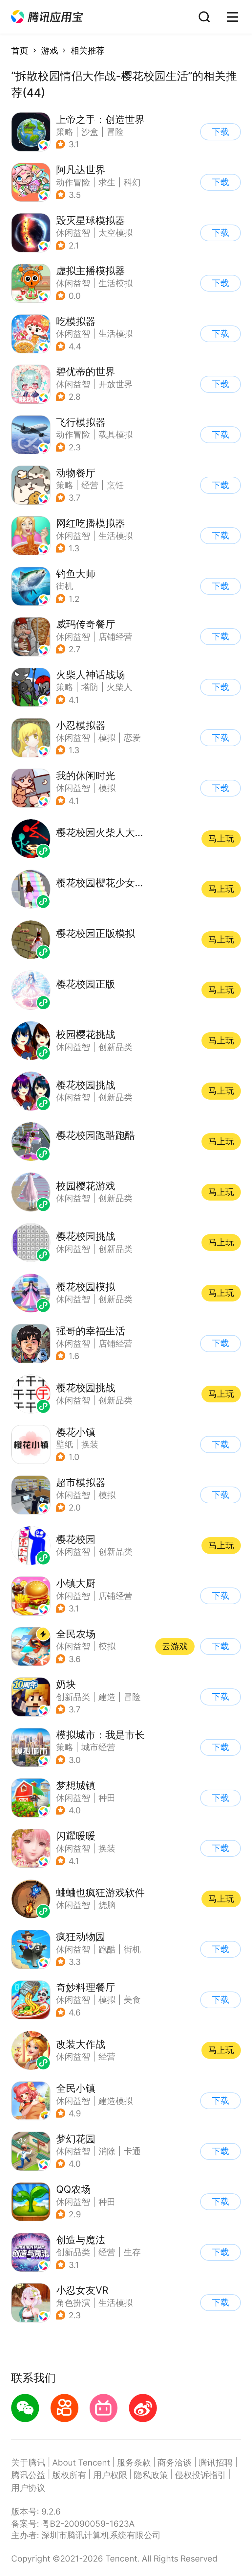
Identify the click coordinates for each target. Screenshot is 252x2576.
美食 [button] (132, 2000)
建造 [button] (107, 1697)
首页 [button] (20, 50)
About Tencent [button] (81, 2462)
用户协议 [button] (28, 2488)
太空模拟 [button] (115, 233)
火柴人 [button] (119, 687)
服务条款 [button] (134, 2462)
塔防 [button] (90, 687)
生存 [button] (132, 2252)
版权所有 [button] (69, 2475)
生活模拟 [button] (115, 283)
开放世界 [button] (115, 384)
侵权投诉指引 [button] (200, 2475)
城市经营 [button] (98, 1747)
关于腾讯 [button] (28, 2462)
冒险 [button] (115, 132)
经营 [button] (90, 485)
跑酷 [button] (107, 1949)
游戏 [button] (50, 50)
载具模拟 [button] (115, 434)
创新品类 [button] (73, 1697)
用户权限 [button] (110, 2475)
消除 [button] (107, 2151)
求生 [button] (107, 182)
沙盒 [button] (90, 132)
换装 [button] (107, 1848)
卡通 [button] (132, 2151)
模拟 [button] (107, 738)
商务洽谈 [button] (175, 2462)
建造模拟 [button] (115, 2101)
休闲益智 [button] (73, 233)
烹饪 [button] (115, 485)
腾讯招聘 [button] (216, 2462)
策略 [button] (65, 132)
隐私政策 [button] (151, 2475)
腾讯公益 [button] (28, 2475)
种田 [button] (107, 1798)
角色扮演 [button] (73, 2303)
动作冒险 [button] (73, 182)
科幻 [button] (132, 182)
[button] (47, 17)
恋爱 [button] (132, 738)
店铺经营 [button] (115, 637)
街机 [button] (65, 586)
